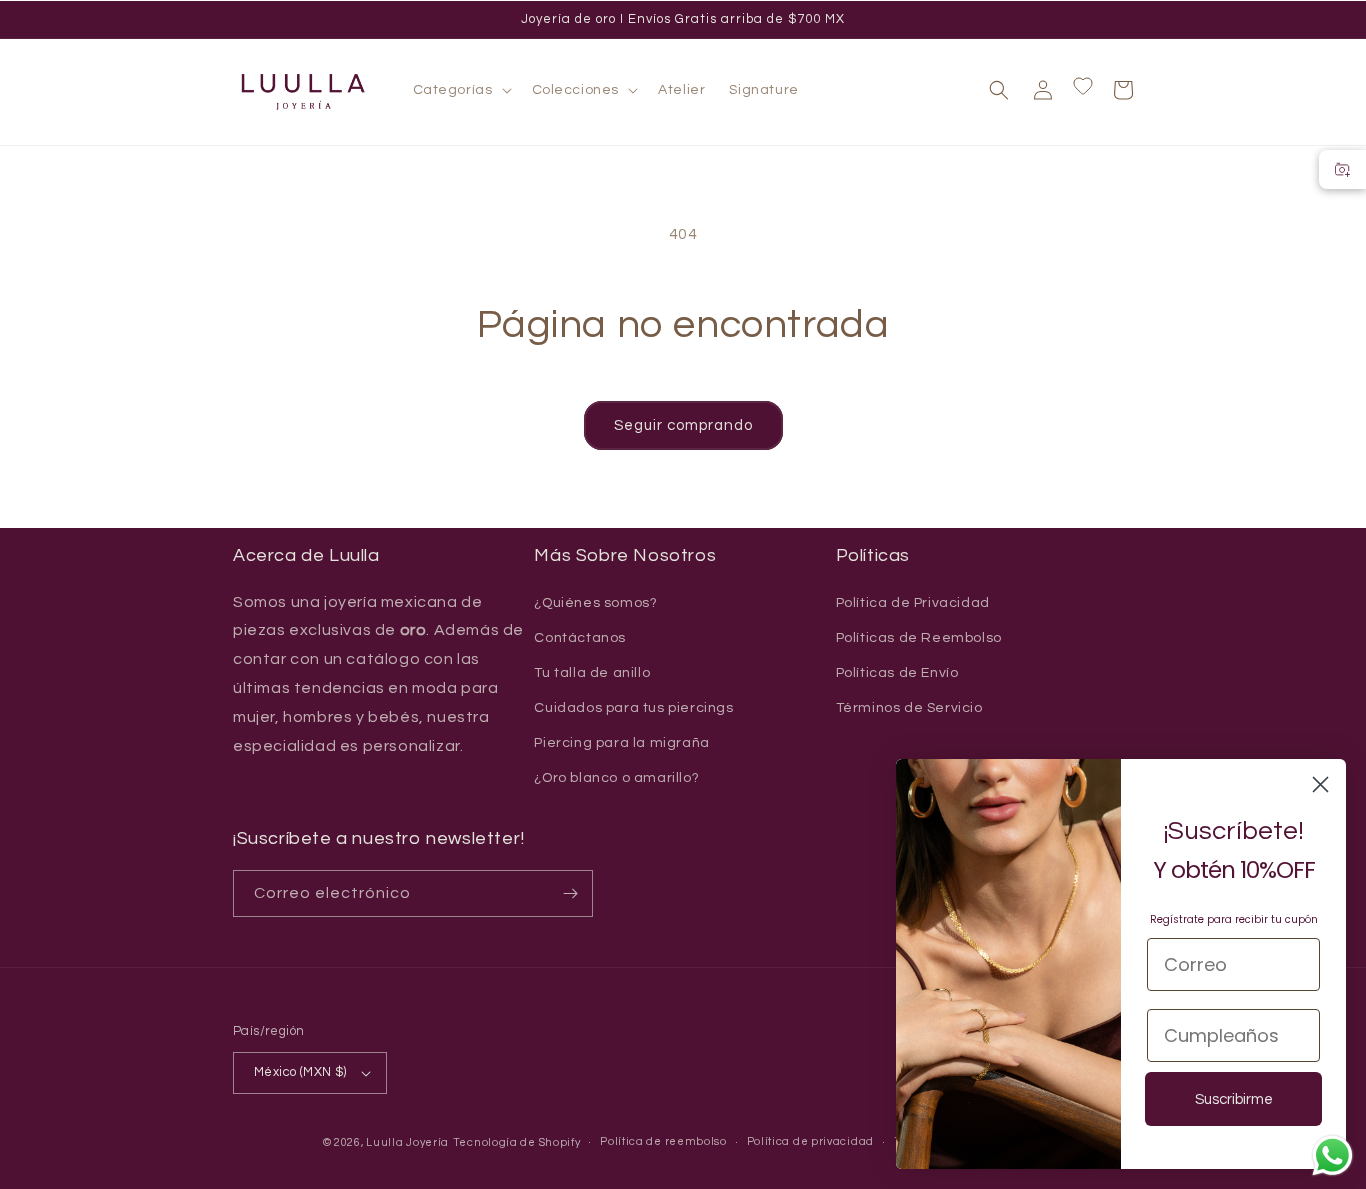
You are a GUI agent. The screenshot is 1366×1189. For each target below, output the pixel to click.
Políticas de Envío (897, 673)
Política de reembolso (663, 1141)
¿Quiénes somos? (595, 603)
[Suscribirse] (570, 893)
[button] (460, 90)
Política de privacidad (810, 1141)
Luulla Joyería (407, 1142)
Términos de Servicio (909, 708)
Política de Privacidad (913, 603)
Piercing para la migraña (621, 743)
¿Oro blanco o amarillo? (616, 778)
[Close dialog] (1320, 784)
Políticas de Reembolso (919, 638)
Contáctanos (580, 638)
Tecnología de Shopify (517, 1142)
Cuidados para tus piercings (633, 708)
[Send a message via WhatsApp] (1332, 1155)
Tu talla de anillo (592, 673)
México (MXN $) (300, 1072)
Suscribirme (1234, 1099)
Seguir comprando (683, 425)
